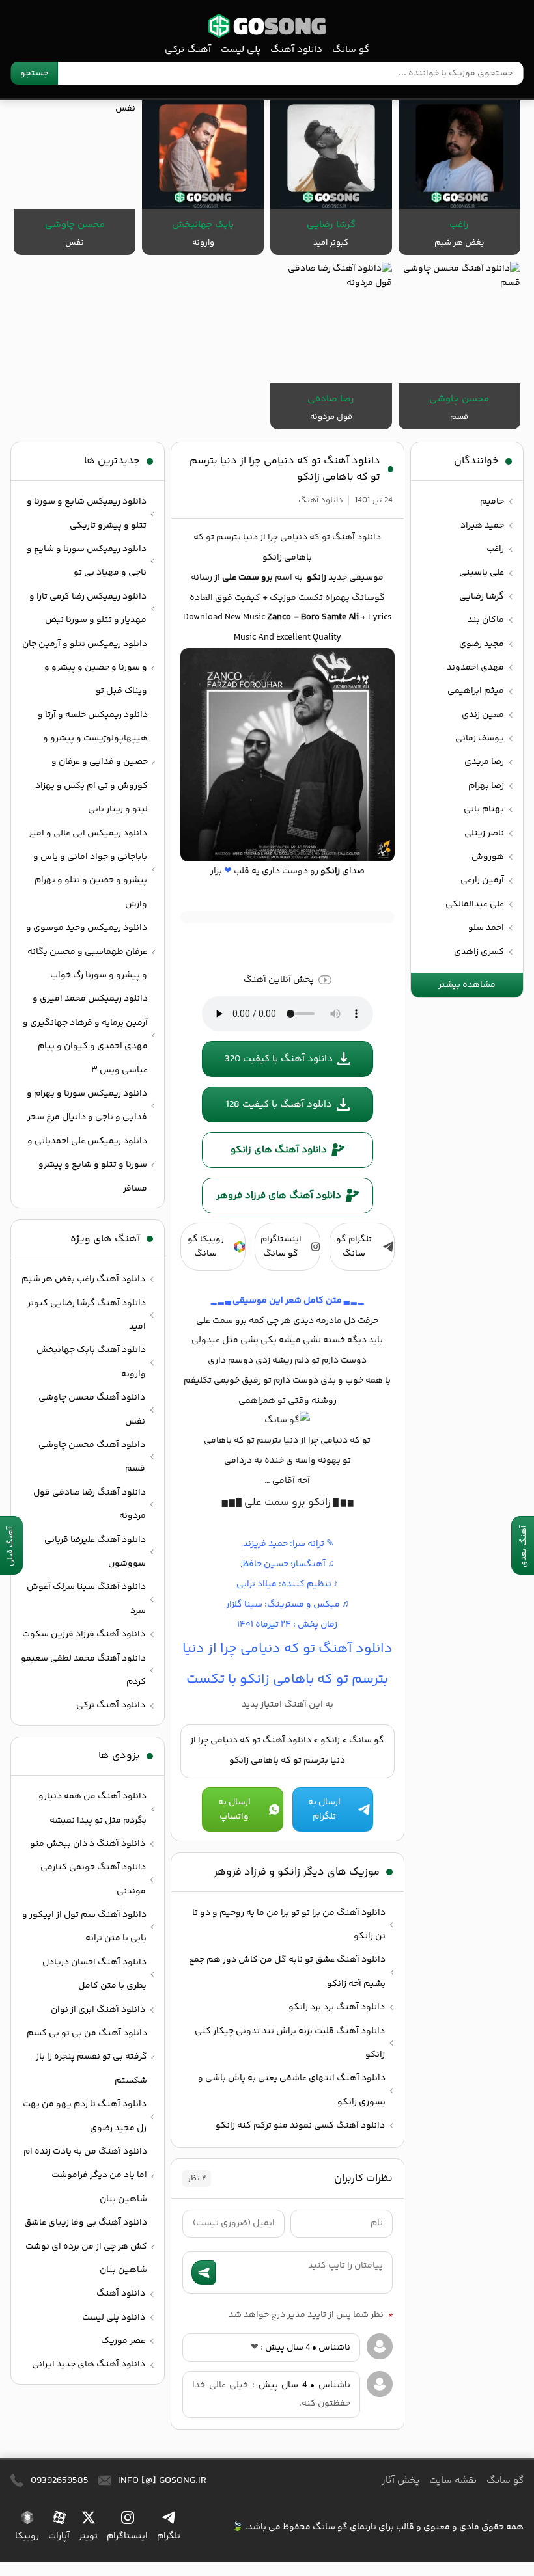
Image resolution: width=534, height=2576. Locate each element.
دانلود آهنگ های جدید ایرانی (89, 2365)
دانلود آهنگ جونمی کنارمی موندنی (93, 1879)
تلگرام (169, 2536)
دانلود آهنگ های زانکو (279, 1150)
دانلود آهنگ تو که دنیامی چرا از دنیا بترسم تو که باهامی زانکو (285, 469)
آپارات (59, 2536)
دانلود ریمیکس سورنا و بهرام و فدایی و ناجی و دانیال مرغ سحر (87, 1105)
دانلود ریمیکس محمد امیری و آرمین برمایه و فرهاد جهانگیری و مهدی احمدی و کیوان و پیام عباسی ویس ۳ (85, 1034)
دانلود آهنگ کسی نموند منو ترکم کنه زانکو (300, 2126)
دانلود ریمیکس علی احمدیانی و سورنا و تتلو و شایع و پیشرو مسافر (87, 1165)
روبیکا (27, 2536)
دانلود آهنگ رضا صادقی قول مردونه (90, 1504)
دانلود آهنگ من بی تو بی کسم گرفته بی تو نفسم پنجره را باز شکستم (87, 2057)
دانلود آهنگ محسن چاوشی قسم (92, 1457)
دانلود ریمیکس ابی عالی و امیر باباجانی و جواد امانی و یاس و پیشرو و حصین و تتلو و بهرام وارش (88, 869)
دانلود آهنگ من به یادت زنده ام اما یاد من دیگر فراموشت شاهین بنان (85, 2176)
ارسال (204, 2272)
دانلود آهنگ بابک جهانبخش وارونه (91, 1362)
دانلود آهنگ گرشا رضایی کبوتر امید (87, 1315)
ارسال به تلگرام (324, 1810)
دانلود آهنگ (296, 50)
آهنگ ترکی (188, 50)
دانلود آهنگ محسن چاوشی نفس (92, 1409)
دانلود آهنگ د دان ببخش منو (88, 1844)
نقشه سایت (453, 2481)
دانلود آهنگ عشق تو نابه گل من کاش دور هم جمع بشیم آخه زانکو (287, 1972)
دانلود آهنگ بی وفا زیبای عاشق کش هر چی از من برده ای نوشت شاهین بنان (86, 2246)
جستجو (34, 74)
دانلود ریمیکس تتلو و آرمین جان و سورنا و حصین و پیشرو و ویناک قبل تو (85, 668)
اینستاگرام (127, 2536)
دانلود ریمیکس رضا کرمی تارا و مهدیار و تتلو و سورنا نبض (88, 608)
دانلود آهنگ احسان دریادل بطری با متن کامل (94, 1974)
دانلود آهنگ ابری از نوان (98, 2010)
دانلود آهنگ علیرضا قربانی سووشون (95, 1552)
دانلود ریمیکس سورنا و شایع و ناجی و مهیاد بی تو (87, 561)
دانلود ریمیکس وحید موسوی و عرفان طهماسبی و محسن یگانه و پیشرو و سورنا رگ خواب (87, 952)
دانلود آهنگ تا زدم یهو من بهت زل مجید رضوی (85, 2116)
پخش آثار (400, 2481)
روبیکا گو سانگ (206, 1247)
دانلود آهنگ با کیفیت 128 (279, 1105)
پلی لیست (241, 50)
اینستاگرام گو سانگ (281, 1247)
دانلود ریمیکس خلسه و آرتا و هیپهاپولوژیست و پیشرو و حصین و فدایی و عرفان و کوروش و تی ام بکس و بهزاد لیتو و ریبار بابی (91, 763)
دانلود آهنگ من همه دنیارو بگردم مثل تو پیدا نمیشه (92, 1808)
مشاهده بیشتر (467, 985)
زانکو (330, 1741)
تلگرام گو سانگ (354, 1247)
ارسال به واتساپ (234, 1810)
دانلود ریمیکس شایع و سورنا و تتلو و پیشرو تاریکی (87, 513)
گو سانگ (267, 26)
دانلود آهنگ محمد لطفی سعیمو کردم (83, 1670)
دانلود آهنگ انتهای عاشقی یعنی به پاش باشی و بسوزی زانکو (292, 2090)
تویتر (88, 2536)
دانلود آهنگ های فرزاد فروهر (279, 1196)
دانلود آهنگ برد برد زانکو (337, 2007)
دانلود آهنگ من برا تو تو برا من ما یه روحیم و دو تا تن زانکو (289, 1925)
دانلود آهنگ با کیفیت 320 (279, 1059)
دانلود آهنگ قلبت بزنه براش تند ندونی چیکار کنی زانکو (290, 2043)
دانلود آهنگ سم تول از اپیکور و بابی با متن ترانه (84, 1927)
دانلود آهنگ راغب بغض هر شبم (83, 1279)
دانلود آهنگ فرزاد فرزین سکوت (84, 1634)
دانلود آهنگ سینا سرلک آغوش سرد (86, 1599)
